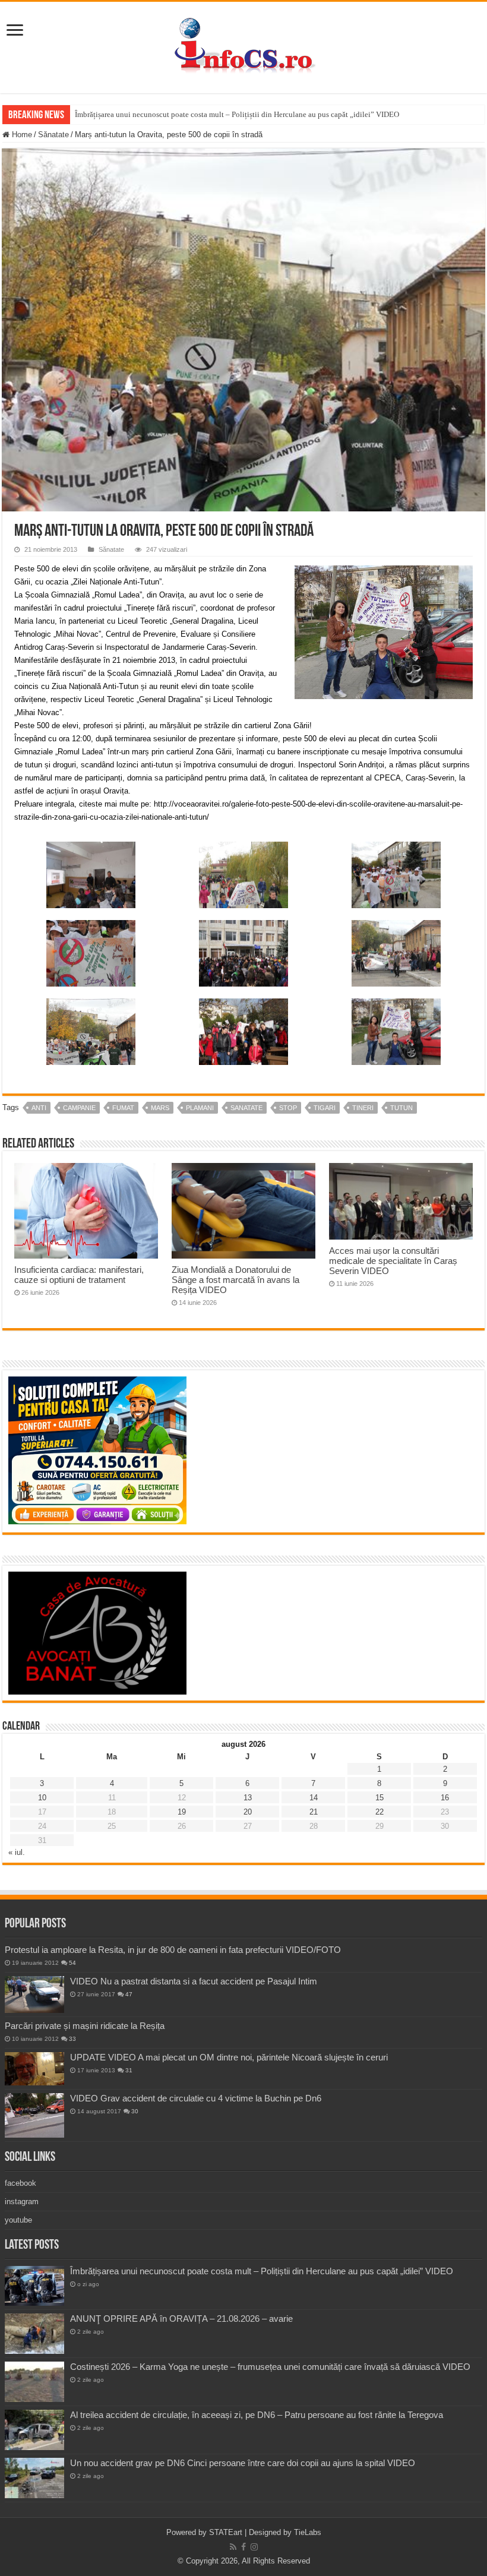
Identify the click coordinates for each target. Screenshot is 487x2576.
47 (129, 1994)
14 (314, 1798)
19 (182, 1812)
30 (135, 2111)
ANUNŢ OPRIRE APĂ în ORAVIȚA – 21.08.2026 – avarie (181, 2319)
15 (380, 1798)
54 (72, 1963)
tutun (401, 1108)
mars (160, 1108)
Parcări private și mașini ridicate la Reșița (85, 2026)
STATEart (226, 2532)
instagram (22, 2202)
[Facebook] (243, 2547)
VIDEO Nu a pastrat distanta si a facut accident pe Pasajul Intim (194, 1981)
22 (380, 1812)
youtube (18, 2220)
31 (129, 2070)
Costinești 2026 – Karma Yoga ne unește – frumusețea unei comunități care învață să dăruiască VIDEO (270, 2367)
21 (314, 1812)
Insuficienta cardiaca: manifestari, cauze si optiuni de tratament (79, 1275)
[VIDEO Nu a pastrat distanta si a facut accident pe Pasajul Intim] (34, 1995)
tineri (363, 1108)
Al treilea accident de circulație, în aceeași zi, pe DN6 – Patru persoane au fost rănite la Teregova (257, 2415)
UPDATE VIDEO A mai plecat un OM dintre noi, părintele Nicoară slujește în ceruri (229, 2057)
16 (445, 1798)
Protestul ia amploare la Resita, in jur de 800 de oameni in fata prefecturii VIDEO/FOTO (173, 1950)
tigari (325, 1108)
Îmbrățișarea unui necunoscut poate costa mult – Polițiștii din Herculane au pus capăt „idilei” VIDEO (237, 114)
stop (288, 1108)
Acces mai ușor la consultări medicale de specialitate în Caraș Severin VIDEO (393, 1261)
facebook (20, 2183)
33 (72, 2039)
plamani (200, 1108)
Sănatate (53, 135)
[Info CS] (243, 45)
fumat (123, 1108)
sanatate (246, 1108)
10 (42, 1798)
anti (39, 1108)
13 (248, 1798)
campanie (79, 1108)
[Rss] (233, 2547)
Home (21, 135)
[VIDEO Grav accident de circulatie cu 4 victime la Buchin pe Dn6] (34, 2115)
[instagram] (254, 2547)
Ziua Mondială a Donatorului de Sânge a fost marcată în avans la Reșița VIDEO (235, 1280)
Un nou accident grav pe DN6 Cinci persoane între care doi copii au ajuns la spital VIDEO (243, 2463)
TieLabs (308, 2532)
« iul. (17, 1852)
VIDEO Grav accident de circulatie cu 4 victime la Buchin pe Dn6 (196, 2098)
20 (248, 1812)
